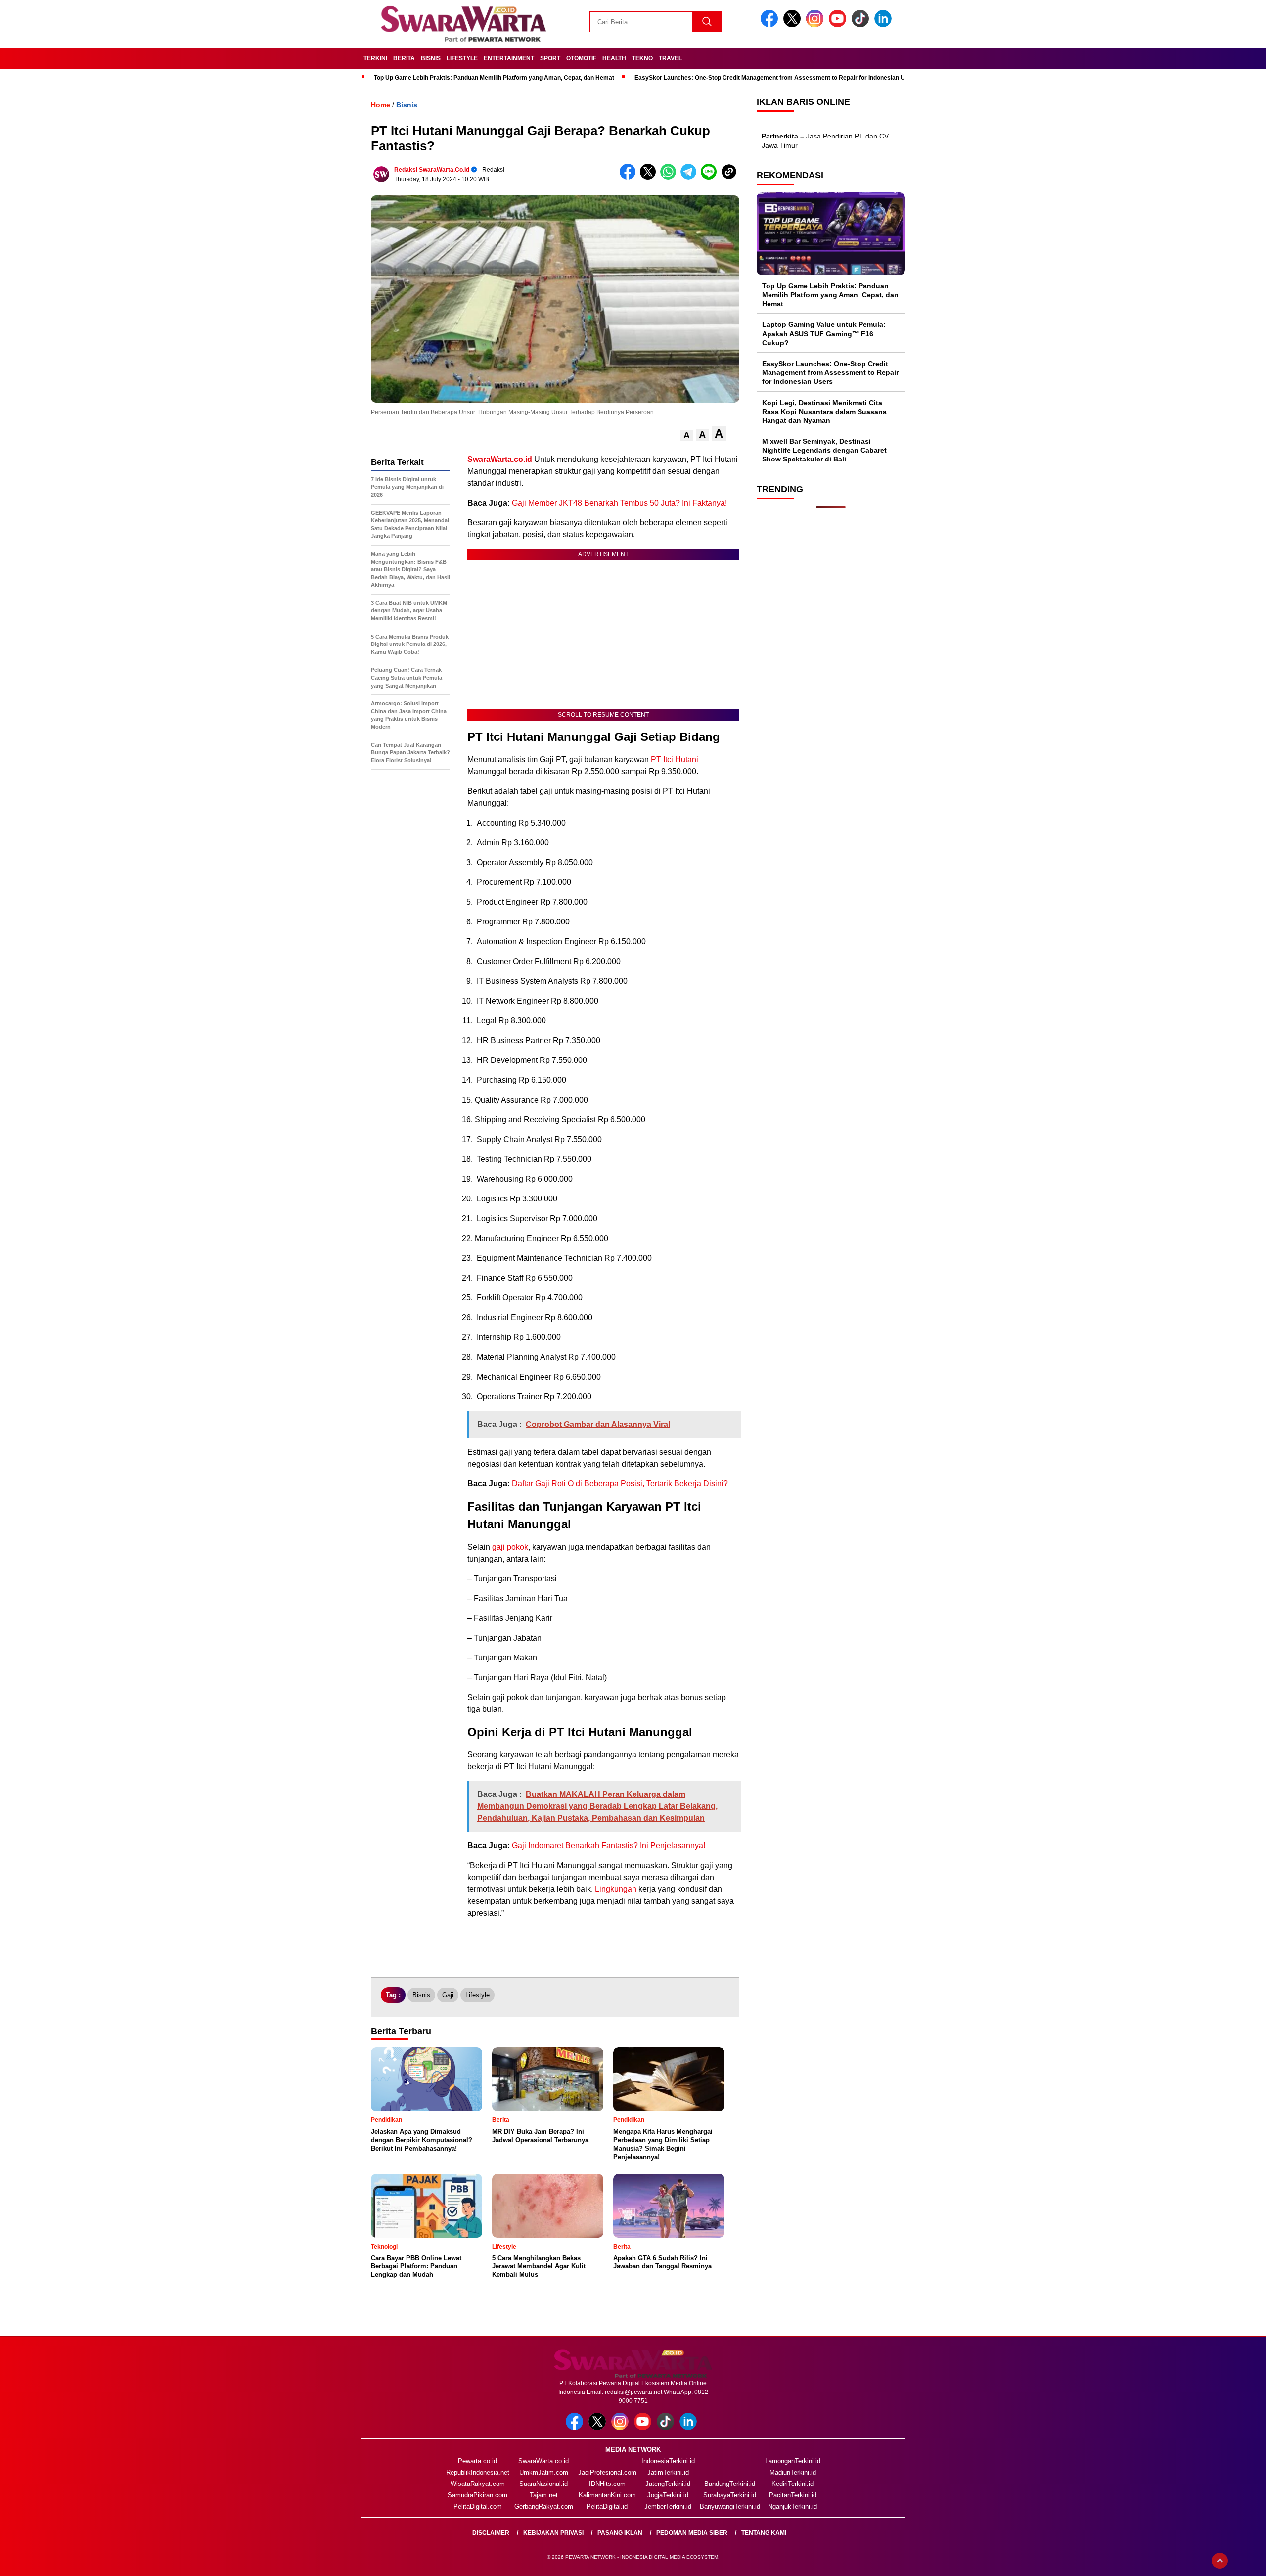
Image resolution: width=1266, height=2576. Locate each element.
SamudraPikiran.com (477, 2495)
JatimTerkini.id (668, 2472)
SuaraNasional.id (543, 2484)
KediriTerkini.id (792, 2484)
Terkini (375, 58)
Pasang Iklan (620, 2533)
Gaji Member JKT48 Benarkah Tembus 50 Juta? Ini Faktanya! (619, 503)
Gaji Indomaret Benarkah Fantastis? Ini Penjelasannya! (609, 1846)
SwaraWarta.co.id (543, 2461)
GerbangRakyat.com (544, 2507)
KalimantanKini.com (607, 2495)
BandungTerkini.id (730, 2484)
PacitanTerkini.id (793, 2495)
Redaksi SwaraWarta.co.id (432, 170)
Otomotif (581, 58)
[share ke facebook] (630, 177)
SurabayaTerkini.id (730, 2495)
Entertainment (509, 58)
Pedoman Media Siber (692, 2533)
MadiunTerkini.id (793, 2472)
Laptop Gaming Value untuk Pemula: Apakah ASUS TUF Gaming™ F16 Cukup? (824, 333)
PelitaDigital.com (478, 2507)
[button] (687, 436)
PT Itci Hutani (675, 759)
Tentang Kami (764, 2533)
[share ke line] (711, 177)
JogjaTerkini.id (668, 2495)
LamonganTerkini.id (793, 2461)
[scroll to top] (1220, 2561)
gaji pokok (510, 1547)
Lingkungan (616, 1889)
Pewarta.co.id (477, 2461)
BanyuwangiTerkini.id (730, 2507)
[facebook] (771, 25)
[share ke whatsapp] (670, 177)
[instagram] (816, 25)
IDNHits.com (607, 2484)
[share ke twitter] (650, 177)
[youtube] (839, 25)
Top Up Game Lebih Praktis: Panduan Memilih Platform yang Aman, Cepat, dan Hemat (494, 78)
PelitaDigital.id (607, 2507)
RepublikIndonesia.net (478, 2472)
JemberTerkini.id (668, 2507)
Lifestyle (462, 58)
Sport (550, 58)
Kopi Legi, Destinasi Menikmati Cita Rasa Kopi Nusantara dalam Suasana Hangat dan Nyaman (824, 412)
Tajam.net (544, 2495)
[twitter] (794, 25)
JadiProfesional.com (607, 2472)
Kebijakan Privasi (553, 2533)
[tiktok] (862, 25)
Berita (404, 58)
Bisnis (431, 58)
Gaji (448, 1995)
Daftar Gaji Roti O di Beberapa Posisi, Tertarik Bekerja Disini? (620, 1484)
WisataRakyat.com (478, 2484)
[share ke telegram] (691, 177)
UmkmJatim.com (544, 2472)
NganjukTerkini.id (792, 2507)
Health (614, 58)
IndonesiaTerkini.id (668, 2461)
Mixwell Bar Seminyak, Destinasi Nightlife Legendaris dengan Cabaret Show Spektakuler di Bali (824, 450)
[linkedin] (885, 25)
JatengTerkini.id (668, 2484)
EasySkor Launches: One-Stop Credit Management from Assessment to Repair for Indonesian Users (776, 78)
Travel (670, 58)
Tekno (642, 58)
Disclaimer (491, 2533)
